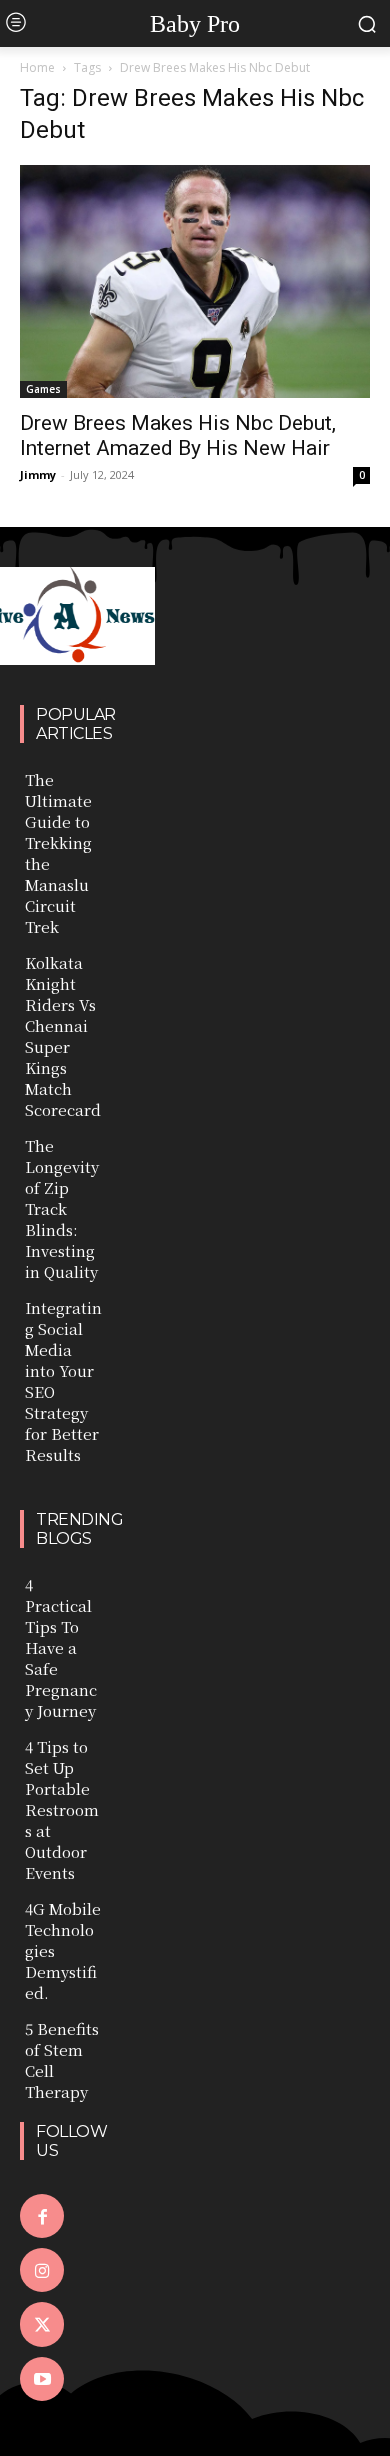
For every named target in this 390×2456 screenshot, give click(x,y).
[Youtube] (42, 2379)
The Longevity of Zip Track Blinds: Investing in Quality (62, 1208)
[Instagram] (42, 2270)
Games (43, 389)
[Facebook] (42, 2216)
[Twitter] (42, 2324)
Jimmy (38, 474)
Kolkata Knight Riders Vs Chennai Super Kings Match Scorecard (63, 1036)
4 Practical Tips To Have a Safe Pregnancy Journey (61, 1647)
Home (37, 67)
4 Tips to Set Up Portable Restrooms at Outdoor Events (62, 1809)
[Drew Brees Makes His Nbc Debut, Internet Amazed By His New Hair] (195, 281)
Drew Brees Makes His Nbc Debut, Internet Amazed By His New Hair (178, 435)
